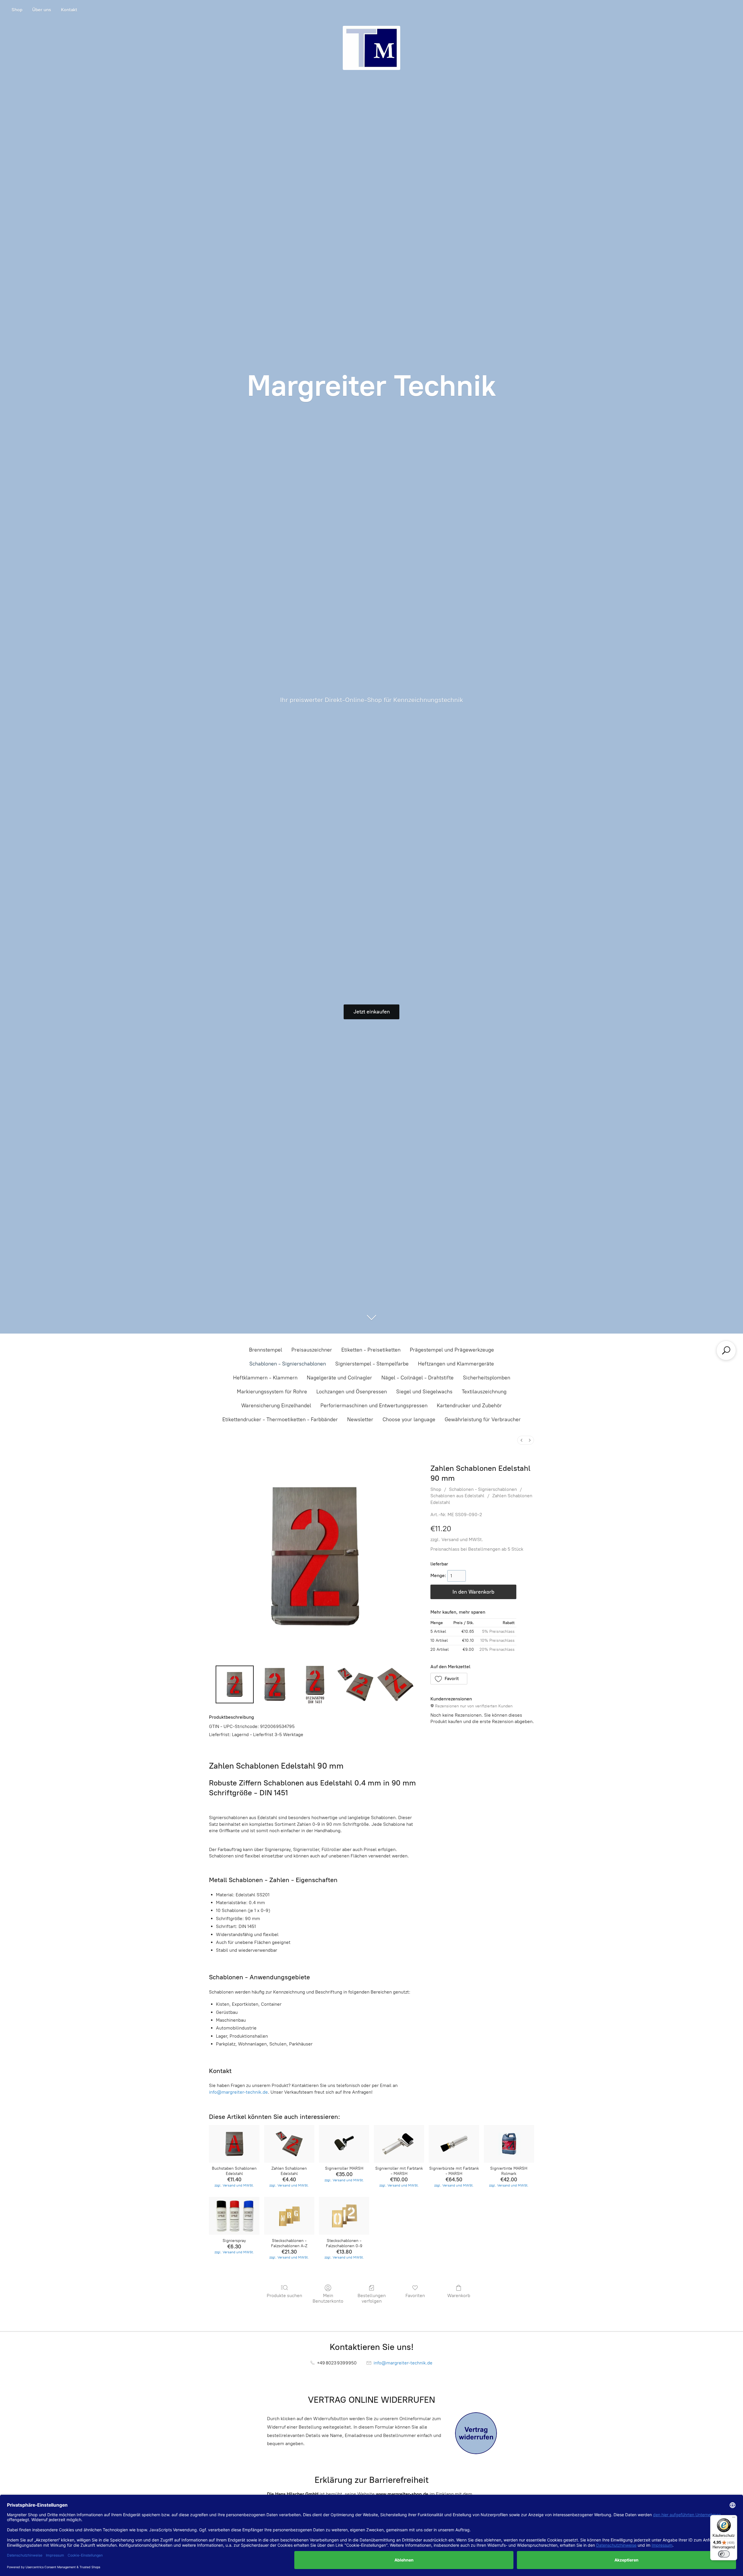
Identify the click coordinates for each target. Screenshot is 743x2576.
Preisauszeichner (312, 1350)
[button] (449, 1679)
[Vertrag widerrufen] (476, 2433)
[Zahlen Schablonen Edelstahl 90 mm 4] (395, 1684)
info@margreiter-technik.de (238, 2092)
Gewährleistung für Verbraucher (483, 1419)
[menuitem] (522, 1440)
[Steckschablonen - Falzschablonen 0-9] (344, 2216)
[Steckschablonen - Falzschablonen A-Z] (289, 2216)
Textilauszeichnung (484, 1392)
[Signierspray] (234, 2216)
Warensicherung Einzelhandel (276, 1406)
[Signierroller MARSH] (344, 2144)
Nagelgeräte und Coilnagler (339, 1378)
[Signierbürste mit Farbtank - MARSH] (454, 2144)
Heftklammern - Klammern (265, 1378)
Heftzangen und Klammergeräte (456, 1364)
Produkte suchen (284, 2296)
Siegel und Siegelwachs (424, 1392)
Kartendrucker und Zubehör (469, 1406)
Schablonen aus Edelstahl (457, 1496)
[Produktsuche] (726, 1350)
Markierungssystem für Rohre (272, 1392)
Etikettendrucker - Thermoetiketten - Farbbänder (280, 1419)
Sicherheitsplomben (487, 1378)
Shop (17, 10)
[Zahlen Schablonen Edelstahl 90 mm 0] (235, 1684)
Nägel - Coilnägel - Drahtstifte (418, 1378)
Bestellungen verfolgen (372, 2298)
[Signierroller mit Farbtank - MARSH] (399, 2144)
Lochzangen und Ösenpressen (352, 1392)
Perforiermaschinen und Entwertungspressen (374, 1406)
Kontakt (69, 10)
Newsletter (360, 1419)
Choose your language (409, 1419)
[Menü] (734, 2519)
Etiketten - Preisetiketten (371, 1350)
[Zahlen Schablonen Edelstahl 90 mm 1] (275, 1684)
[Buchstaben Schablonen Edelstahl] (234, 2144)
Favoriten (415, 2296)
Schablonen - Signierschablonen (288, 1364)
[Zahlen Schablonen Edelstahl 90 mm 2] (315, 1684)
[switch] (724, 2554)
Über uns (42, 10)
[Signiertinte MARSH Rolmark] (509, 2144)
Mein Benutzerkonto (328, 2298)
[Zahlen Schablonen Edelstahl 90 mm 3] (355, 1684)
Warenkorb (459, 2296)
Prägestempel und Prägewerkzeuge (452, 1350)
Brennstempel (266, 1350)
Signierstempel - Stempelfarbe (372, 1364)
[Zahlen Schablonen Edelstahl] (289, 2144)
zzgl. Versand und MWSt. (457, 1539)
